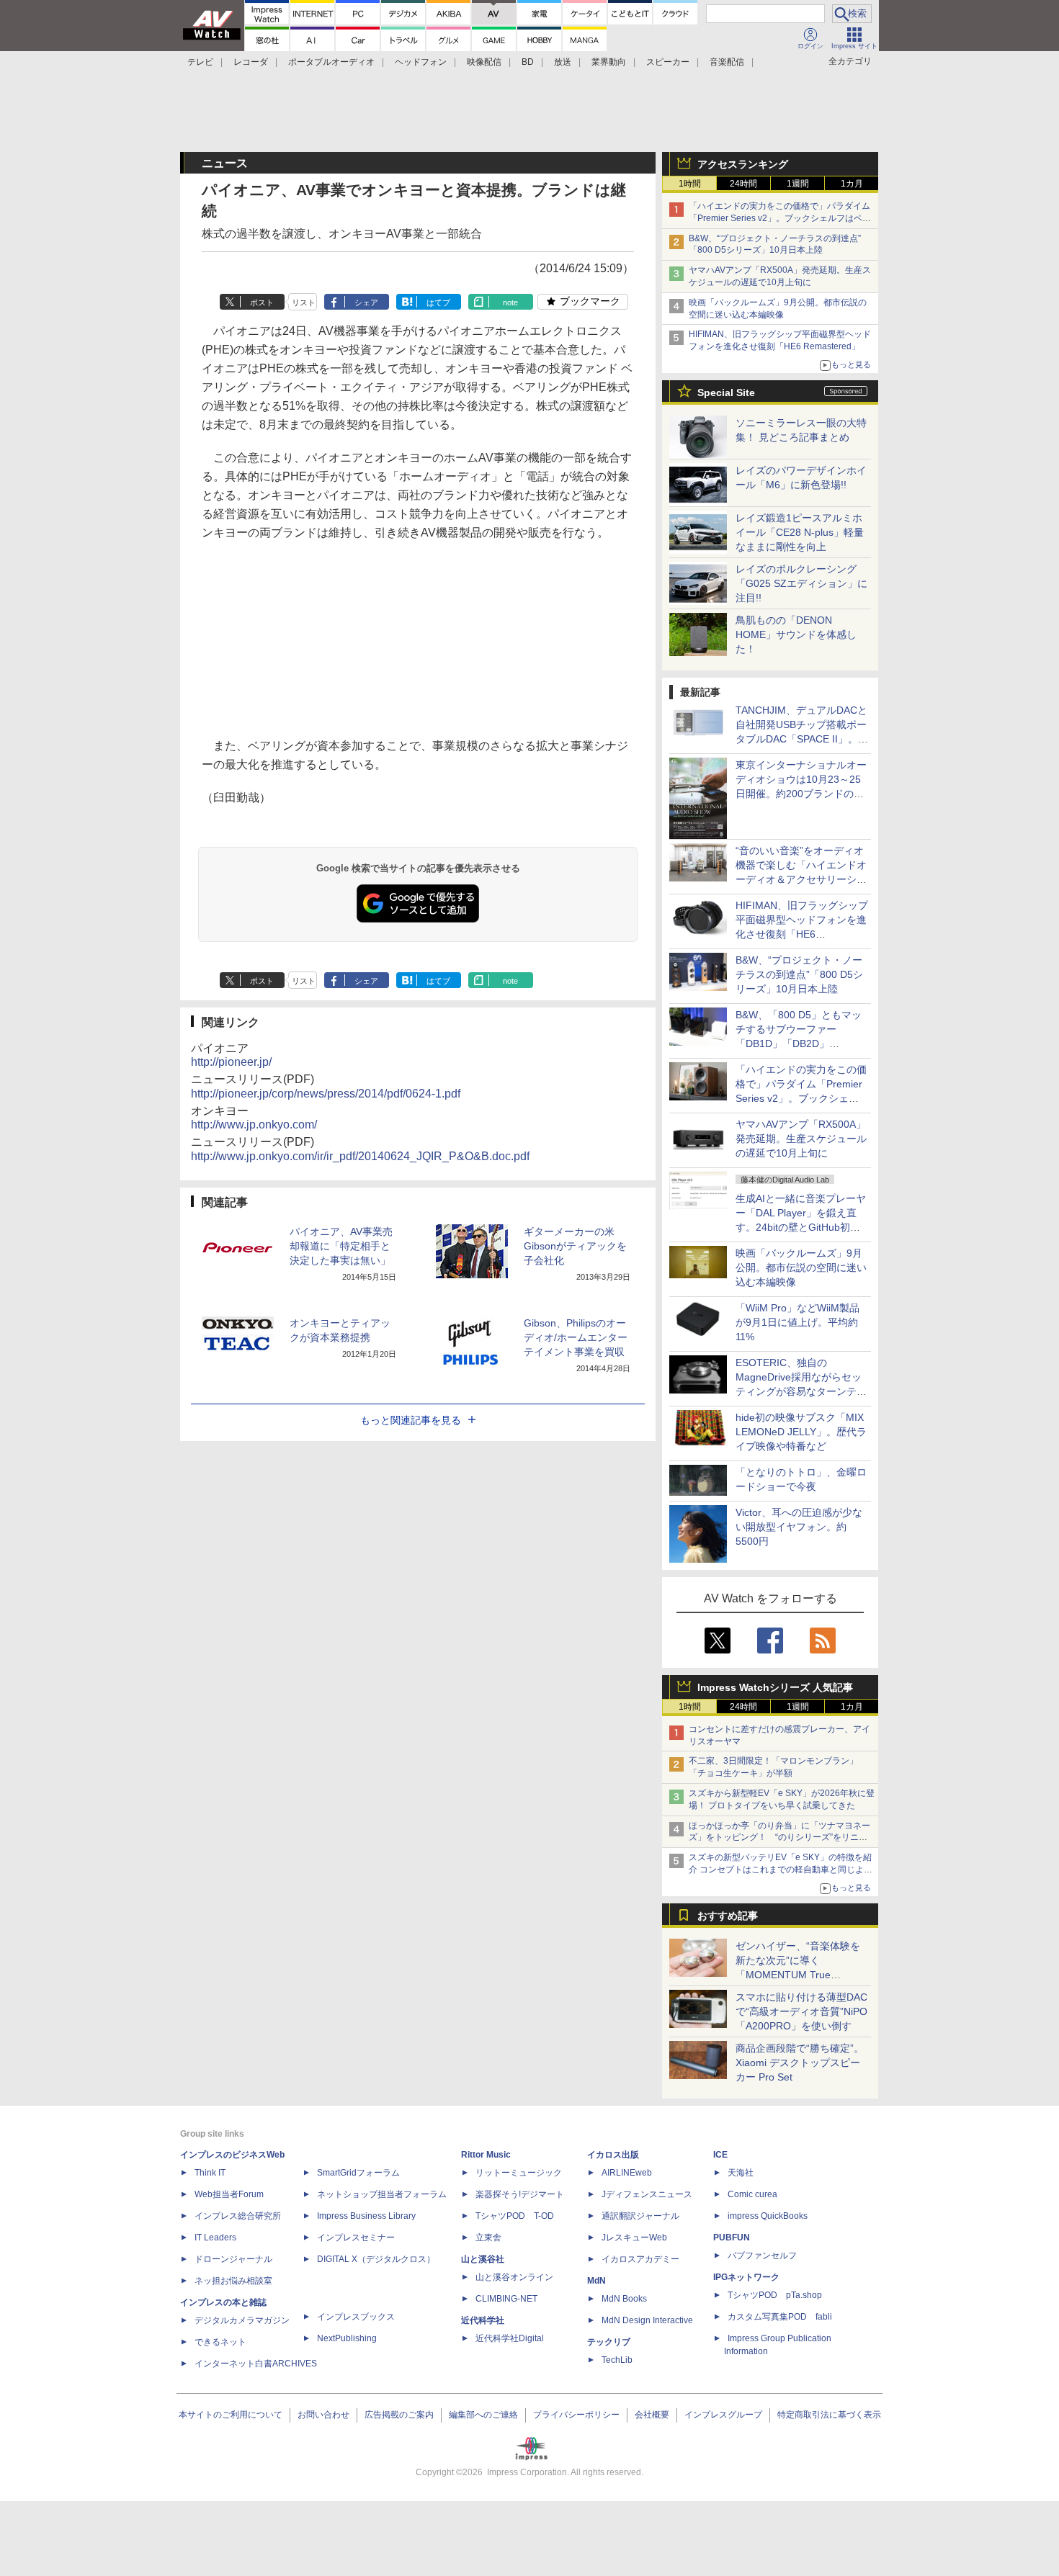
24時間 (743, 184)
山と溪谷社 (483, 2259)
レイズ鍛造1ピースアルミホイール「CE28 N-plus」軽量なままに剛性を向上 (800, 532)
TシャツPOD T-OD (515, 2216)
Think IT (210, 2173)
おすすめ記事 (728, 1916)
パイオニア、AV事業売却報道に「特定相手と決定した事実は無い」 (341, 1246)
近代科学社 (483, 2320)
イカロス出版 (613, 2155)
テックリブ (609, 2342)
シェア (366, 302)
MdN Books (624, 2299)
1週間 (798, 184)
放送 (563, 62)
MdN (596, 2281)
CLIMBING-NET (506, 2299)
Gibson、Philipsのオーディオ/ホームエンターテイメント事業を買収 (576, 1337)
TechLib (617, 2360)
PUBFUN (732, 2238)
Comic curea (752, 2194)
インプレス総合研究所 (238, 2216)
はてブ (438, 302)
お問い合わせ (323, 2415)
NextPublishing (347, 2338)
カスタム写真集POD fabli (780, 2317)
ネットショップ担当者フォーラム (382, 2194)
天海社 (741, 2173)
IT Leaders (215, 2238)
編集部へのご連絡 (483, 2415)
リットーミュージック (519, 2173)
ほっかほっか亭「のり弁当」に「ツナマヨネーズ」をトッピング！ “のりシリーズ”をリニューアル (779, 1838)
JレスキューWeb (634, 2238)
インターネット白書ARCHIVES (256, 2364)
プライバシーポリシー (576, 2415)
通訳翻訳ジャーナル (640, 2216)
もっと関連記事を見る (411, 1420)
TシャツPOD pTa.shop (775, 2295)
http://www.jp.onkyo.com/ (254, 1125)
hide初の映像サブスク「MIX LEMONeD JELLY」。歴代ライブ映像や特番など (801, 1432)
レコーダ (251, 62)
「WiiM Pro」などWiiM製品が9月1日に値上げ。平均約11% (797, 1322)
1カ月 (852, 184)
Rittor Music (486, 2155)
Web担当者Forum (229, 2194)
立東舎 (488, 2238)
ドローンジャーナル (233, 2259)
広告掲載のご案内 (399, 2415)
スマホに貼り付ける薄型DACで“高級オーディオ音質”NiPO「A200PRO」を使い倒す (801, 2011)
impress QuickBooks (768, 2216)
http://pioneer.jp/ (231, 1062)
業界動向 (609, 62)
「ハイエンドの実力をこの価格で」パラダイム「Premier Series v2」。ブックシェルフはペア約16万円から (780, 218)
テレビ (200, 62)
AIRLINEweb (627, 2173)
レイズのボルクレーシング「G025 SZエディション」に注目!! (801, 583)
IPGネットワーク (746, 2277)
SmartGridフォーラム (358, 2173)
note (510, 302)
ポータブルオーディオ (331, 62)
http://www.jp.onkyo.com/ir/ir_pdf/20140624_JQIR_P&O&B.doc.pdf (360, 1156)
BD (528, 62)
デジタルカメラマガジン (242, 2320)
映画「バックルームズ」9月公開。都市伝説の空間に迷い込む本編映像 (801, 1267)
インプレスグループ (723, 2415)
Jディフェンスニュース (647, 2194)
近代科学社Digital (510, 2338)
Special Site (726, 392)
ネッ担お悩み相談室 (233, 2281)
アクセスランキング (743, 164)
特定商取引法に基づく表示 (829, 2415)
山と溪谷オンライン (514, 2277)
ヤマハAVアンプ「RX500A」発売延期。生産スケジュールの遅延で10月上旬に (801, 1139)
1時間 (690, 184)
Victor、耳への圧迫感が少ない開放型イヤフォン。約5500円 (799, 1527)
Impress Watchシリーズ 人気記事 (775, 1687)
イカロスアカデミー (640, 2259)
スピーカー (668, 62)
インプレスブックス (356, 2317)
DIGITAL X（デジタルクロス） (376, 2259)
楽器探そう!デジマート (520, 2194)
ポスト (262, 302)
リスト (304, 302)
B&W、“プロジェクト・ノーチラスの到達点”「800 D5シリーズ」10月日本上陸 (799, 974)
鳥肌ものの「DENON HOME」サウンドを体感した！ (796, 634)
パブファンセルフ (762, 2256)
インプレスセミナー (356, 2238)
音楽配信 (727, 62)
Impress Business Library (366, 2216)
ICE (720, 2155)
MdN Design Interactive (647, 2320)
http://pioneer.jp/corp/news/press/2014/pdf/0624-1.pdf (326, 1094)
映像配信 (484, 62)
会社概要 (652, 2415)
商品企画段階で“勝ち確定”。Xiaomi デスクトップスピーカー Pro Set (800, 2063)
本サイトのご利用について (231, 2415)
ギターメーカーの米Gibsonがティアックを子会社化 (575, 1246)
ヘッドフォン (421, 62)
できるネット (220, 2342)
